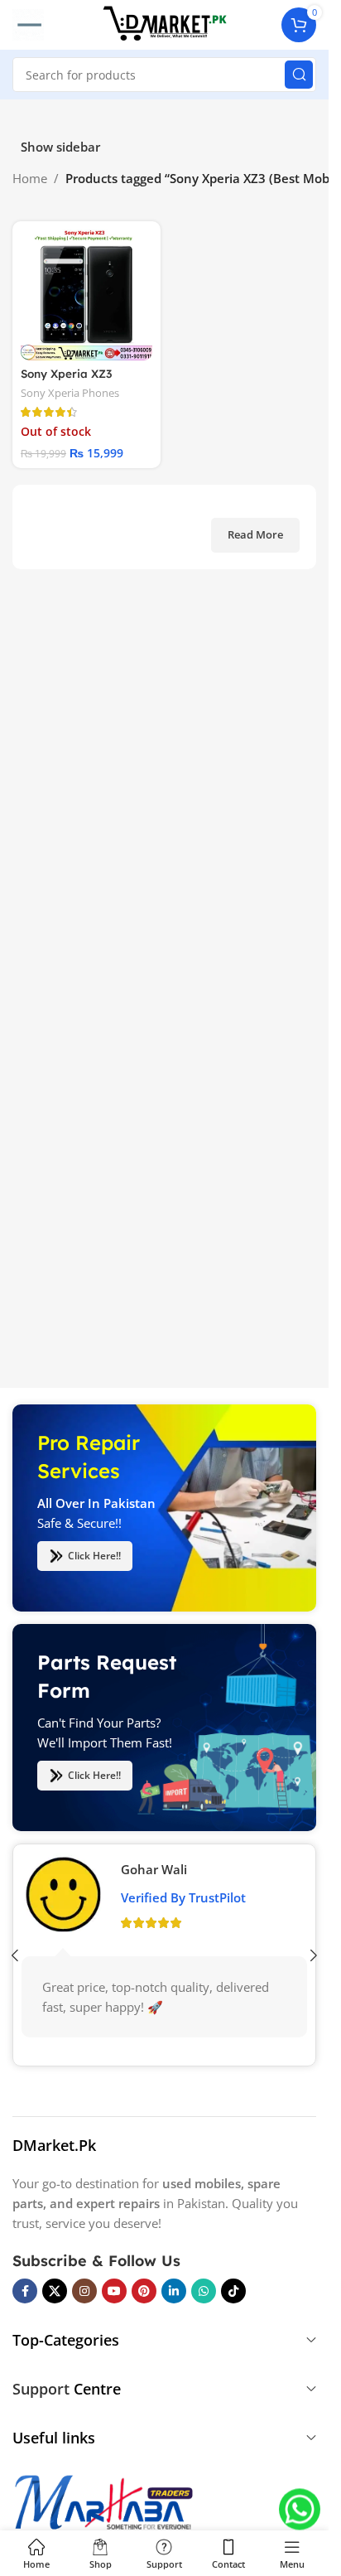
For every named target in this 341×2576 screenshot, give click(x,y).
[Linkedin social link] (174, 2291)
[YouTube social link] (114, 2291)
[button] (314, 1955)
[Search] (299, 75)
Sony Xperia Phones (70, 393)
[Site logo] (165, 23)
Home (30, 178)
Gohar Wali (154, 1868)
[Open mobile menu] (28, 25)
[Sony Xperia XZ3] (86, 295)
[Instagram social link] (84, 2291)
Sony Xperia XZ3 (66, 373)
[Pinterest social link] (144, 2291)
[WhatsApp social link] (204, 2291)
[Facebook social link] (25, 2291)
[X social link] (55, 2291)
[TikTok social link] (233, 2291)
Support (41, 2389)
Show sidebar (60, 147)
